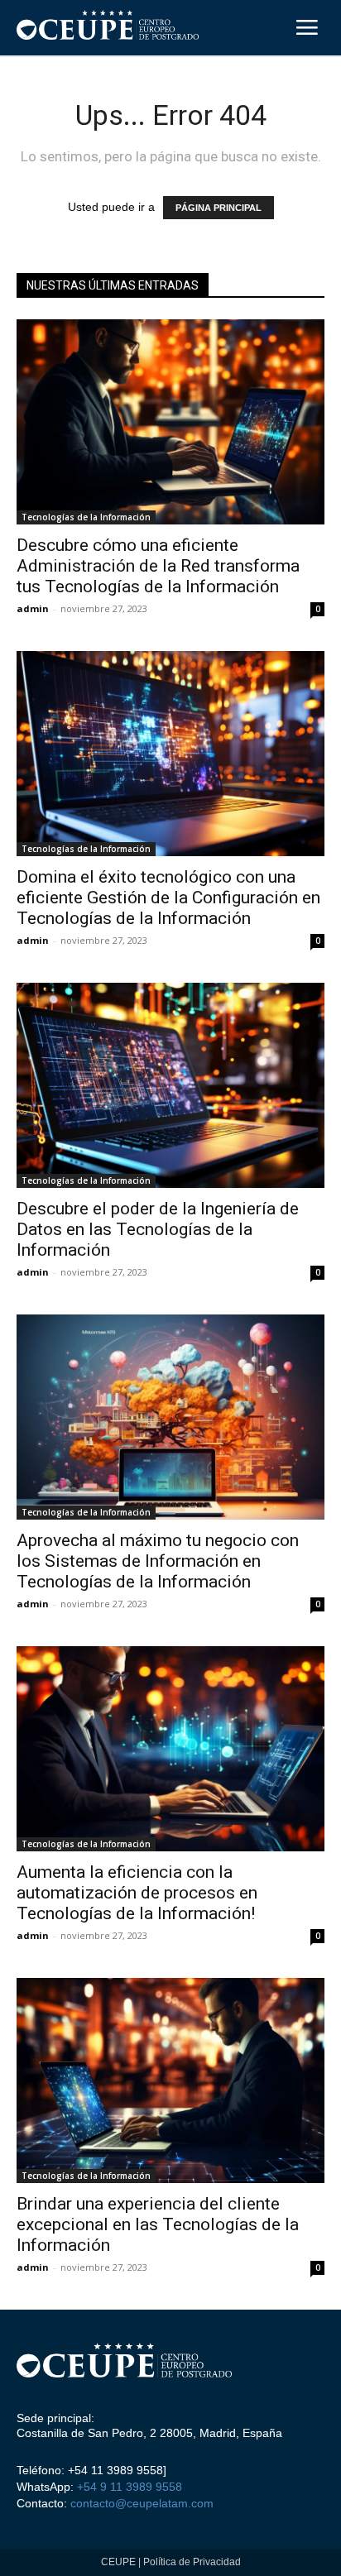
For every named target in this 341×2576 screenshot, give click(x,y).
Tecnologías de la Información (86, 517)
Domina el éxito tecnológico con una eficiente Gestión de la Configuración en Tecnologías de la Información (168, 898)
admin (33, 608)
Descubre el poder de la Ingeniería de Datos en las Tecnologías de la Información (158, 1229)
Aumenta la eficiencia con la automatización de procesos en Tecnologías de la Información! (137, 1893)
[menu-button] (307, 30)
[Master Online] (124, 2364)
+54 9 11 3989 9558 (130, 2487)
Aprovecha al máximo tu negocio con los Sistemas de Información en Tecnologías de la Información (158, 1561)
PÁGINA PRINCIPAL (219, 208)
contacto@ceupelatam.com (140, 2503)
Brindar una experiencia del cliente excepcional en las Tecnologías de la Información (158, 2224)
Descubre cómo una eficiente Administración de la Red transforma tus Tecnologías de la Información (158, 566)
